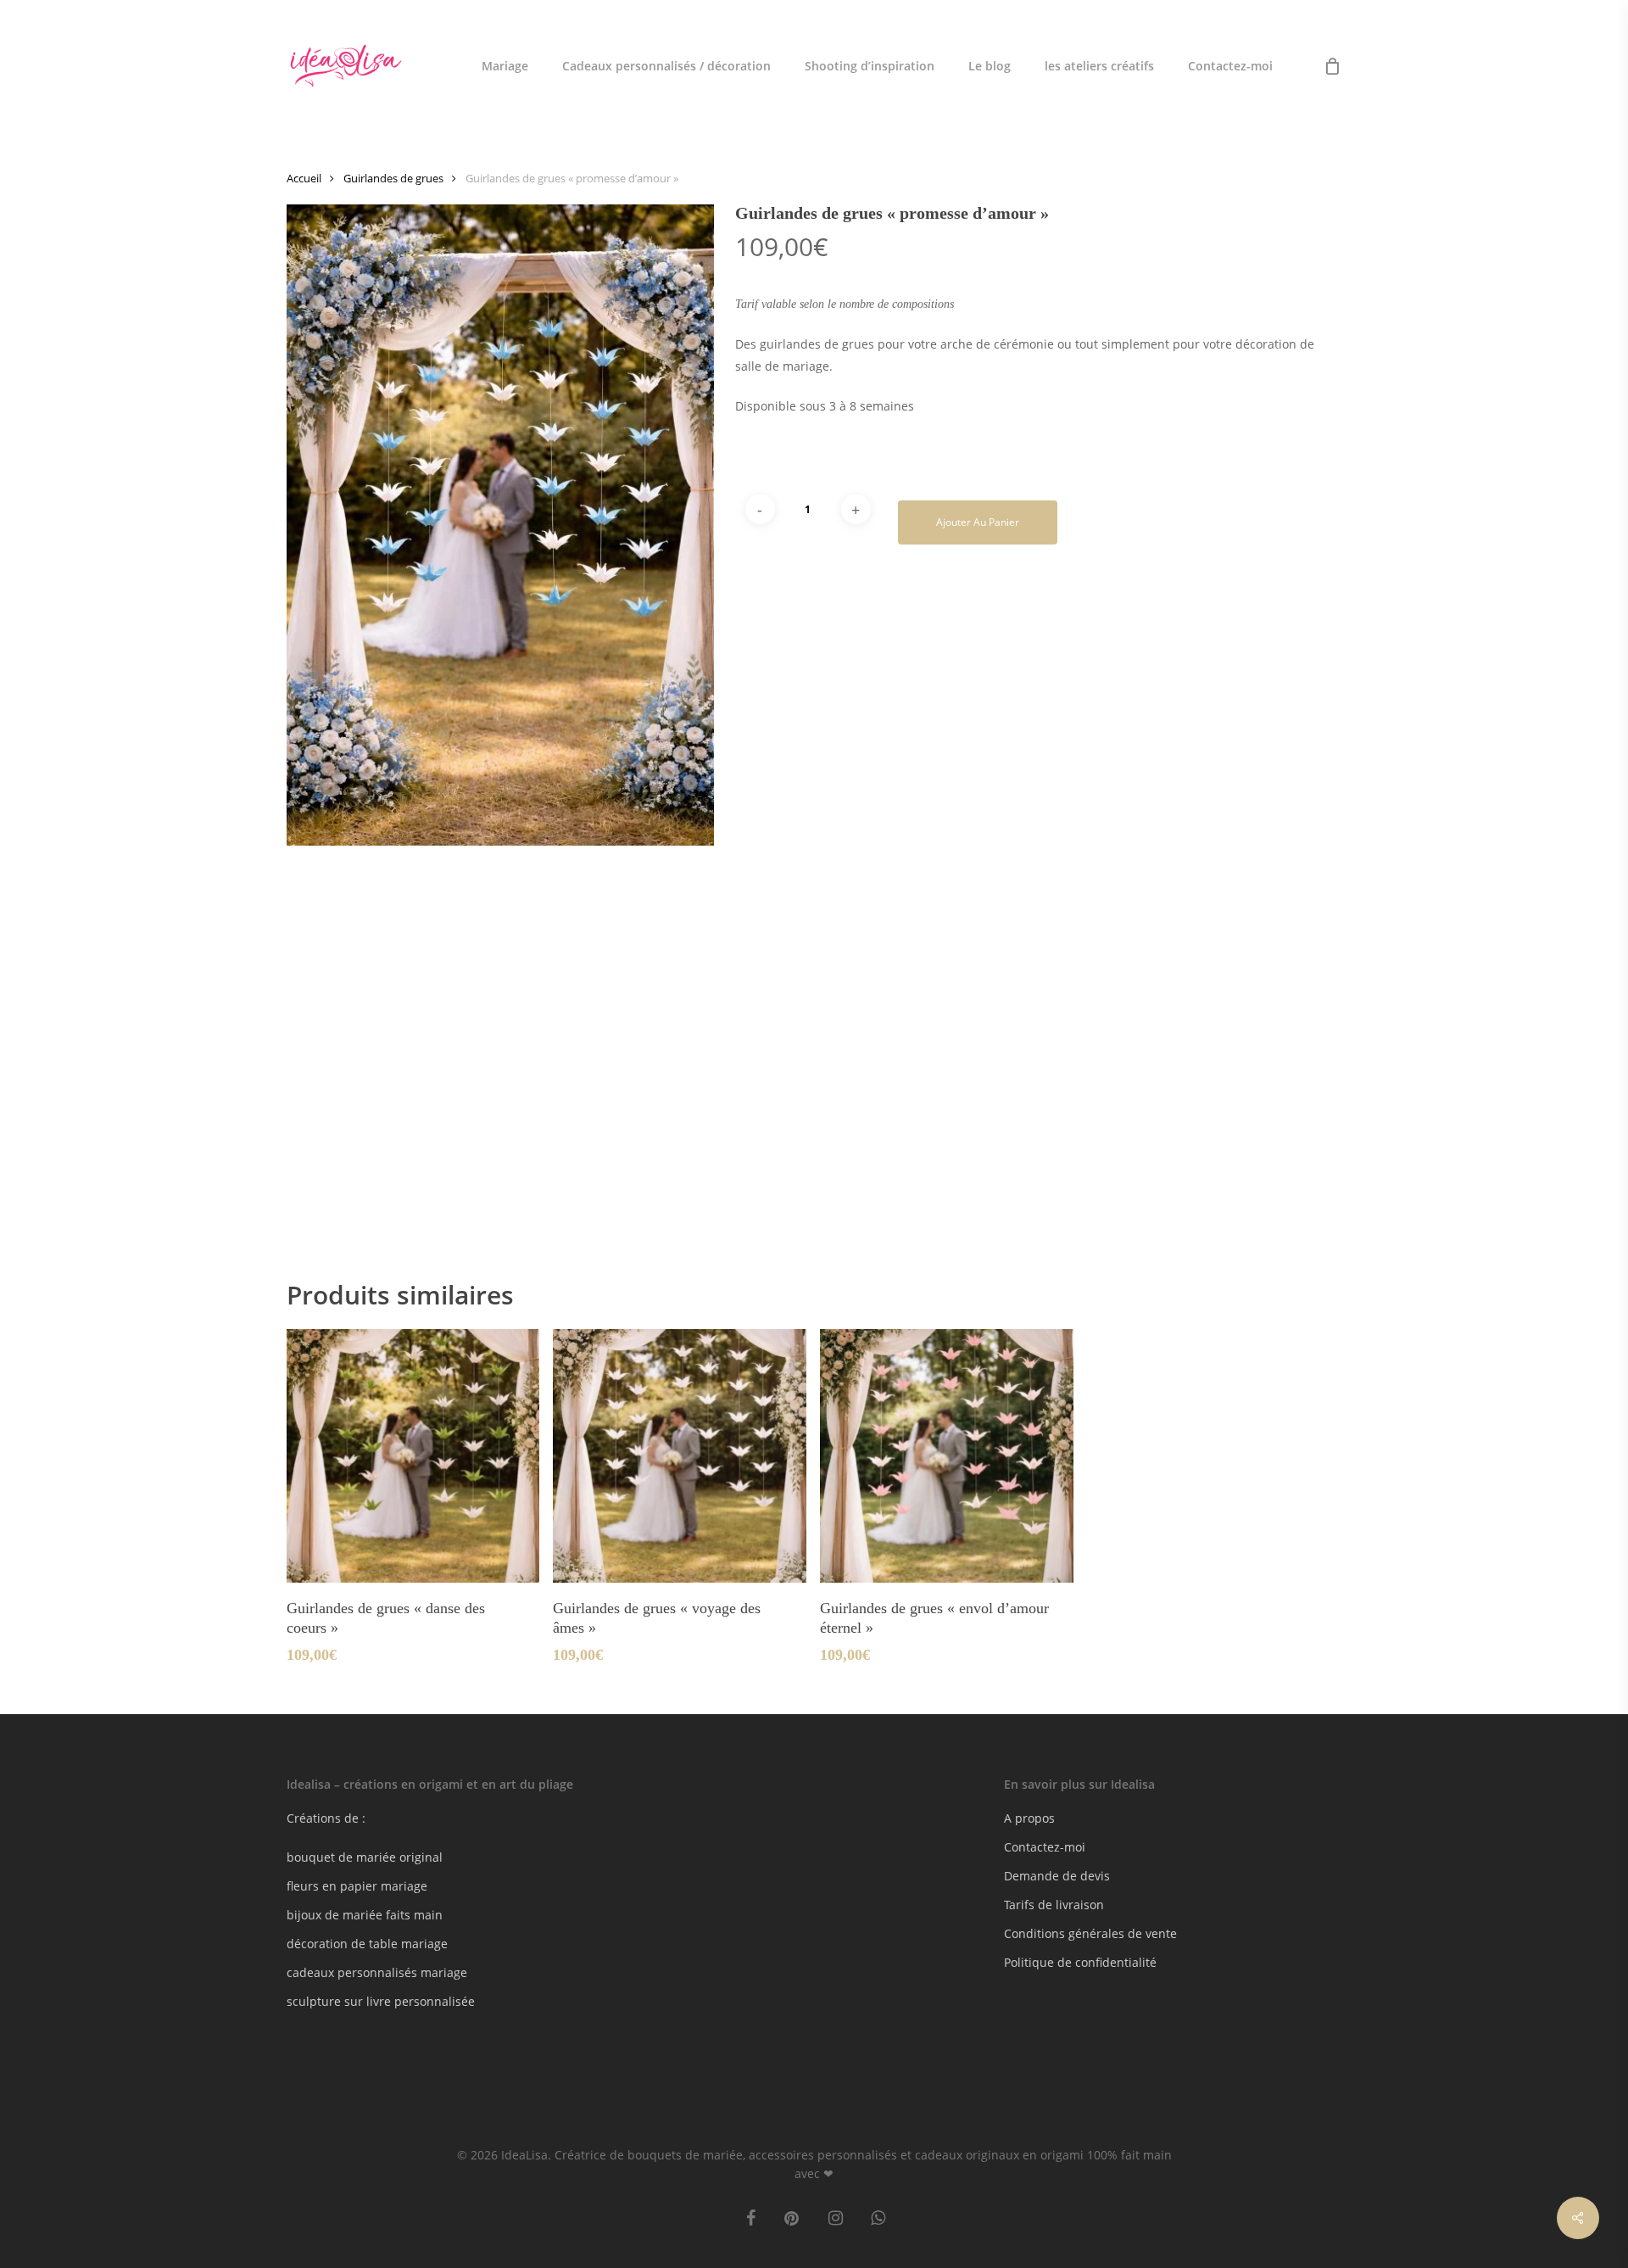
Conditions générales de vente (1090, 1933)
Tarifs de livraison (1054, 1905)
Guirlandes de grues (393, 178)
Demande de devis (1057, 1876)
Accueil (304, 178)
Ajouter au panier (978, 522)
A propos (1029, 1818)
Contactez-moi (1045, 1847)
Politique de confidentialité (1080, 1962)
